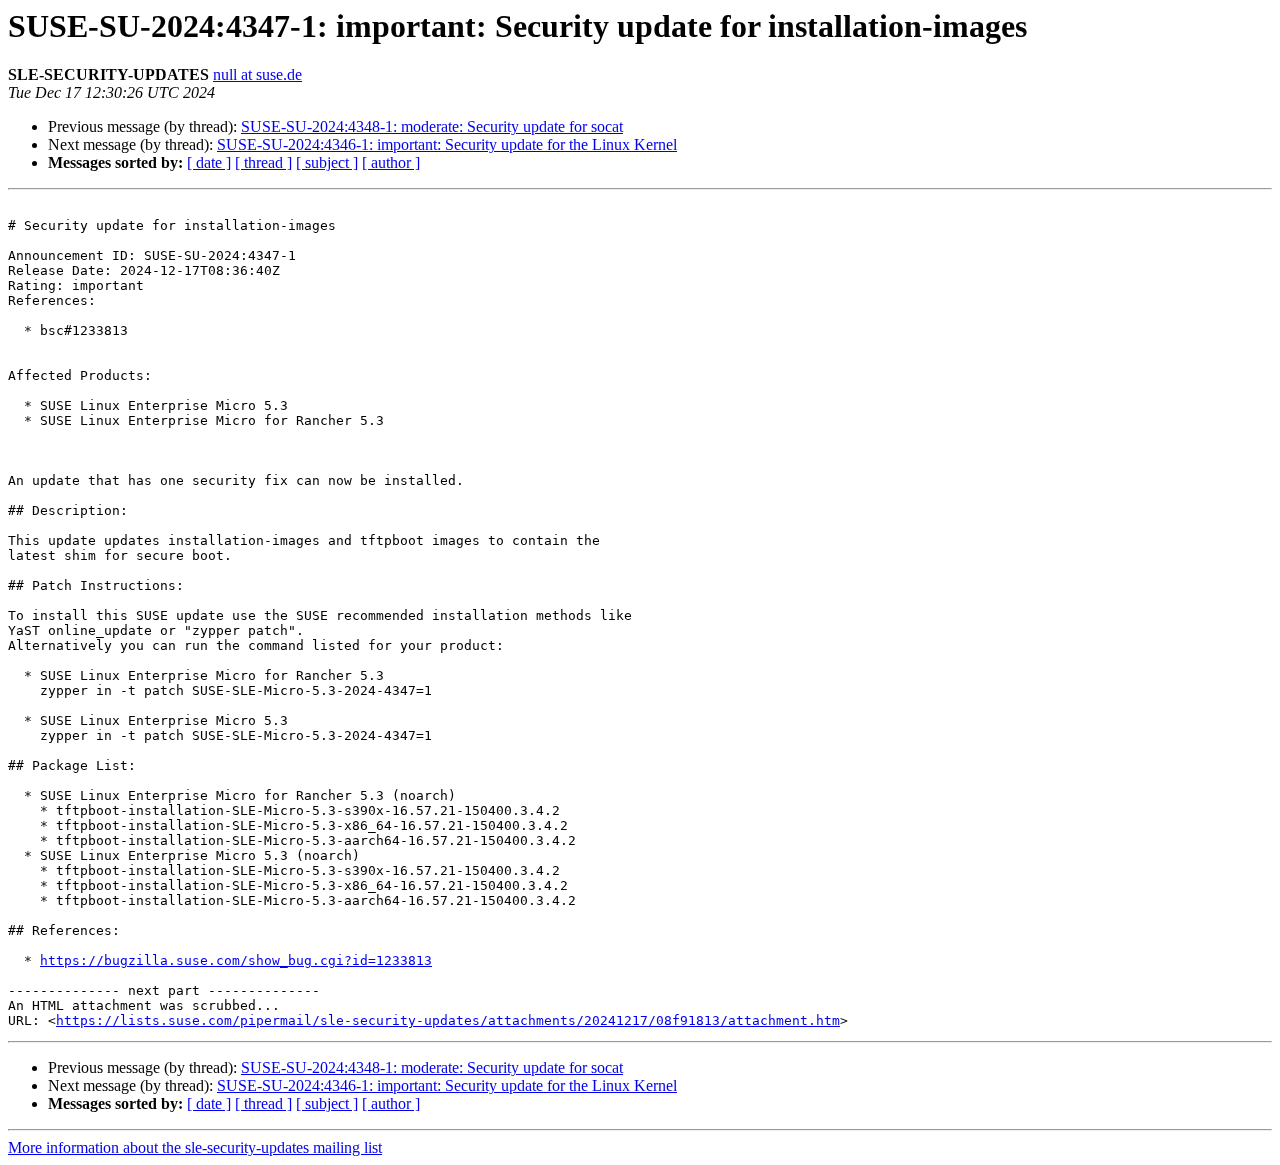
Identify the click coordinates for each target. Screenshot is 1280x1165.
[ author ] (391, 162)
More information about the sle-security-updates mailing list (195, 1147)
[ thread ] (263, 162)
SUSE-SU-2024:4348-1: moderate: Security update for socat (432, 126)
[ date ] (209, 162)
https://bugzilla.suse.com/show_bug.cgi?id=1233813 (236, 960)
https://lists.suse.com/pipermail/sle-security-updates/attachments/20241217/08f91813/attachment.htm (448, 1020)
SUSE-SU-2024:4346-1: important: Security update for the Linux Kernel (447, 144)
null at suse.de (257, 74)
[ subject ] (327, 162)
